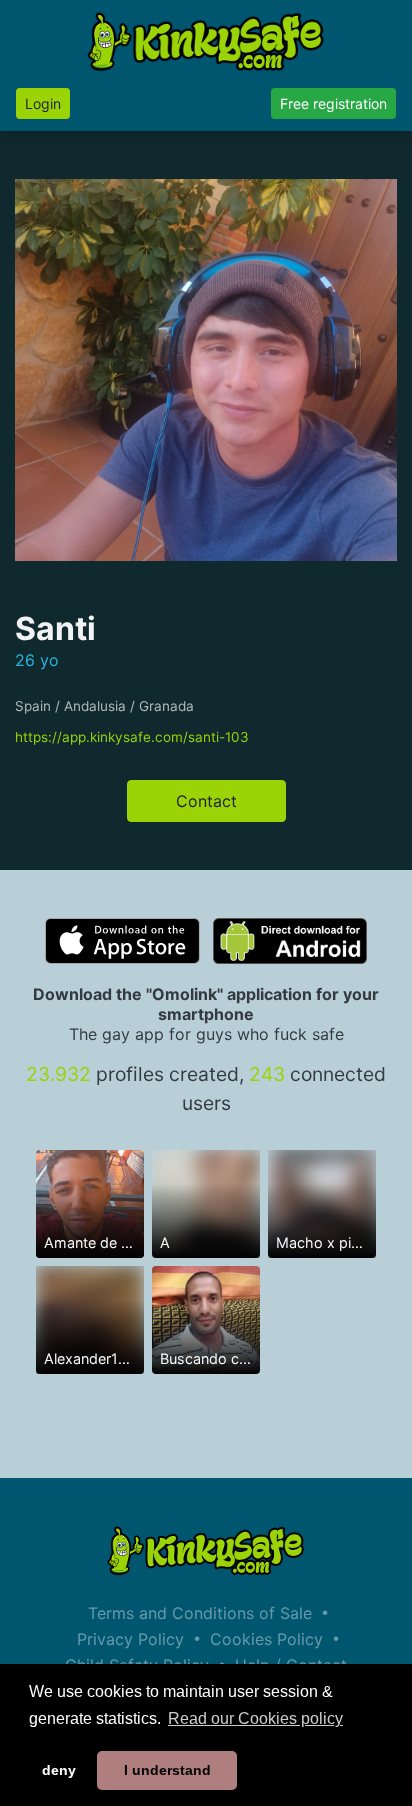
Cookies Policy (266, 1639)
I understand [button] (167, 1770)
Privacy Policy (130, 1639)
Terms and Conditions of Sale (200, 1613)
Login (43, 103)
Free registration (333, 103)
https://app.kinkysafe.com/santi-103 (132, 737)
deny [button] (59, 1770)
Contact (206, 801)
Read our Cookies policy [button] (255, 1718)
